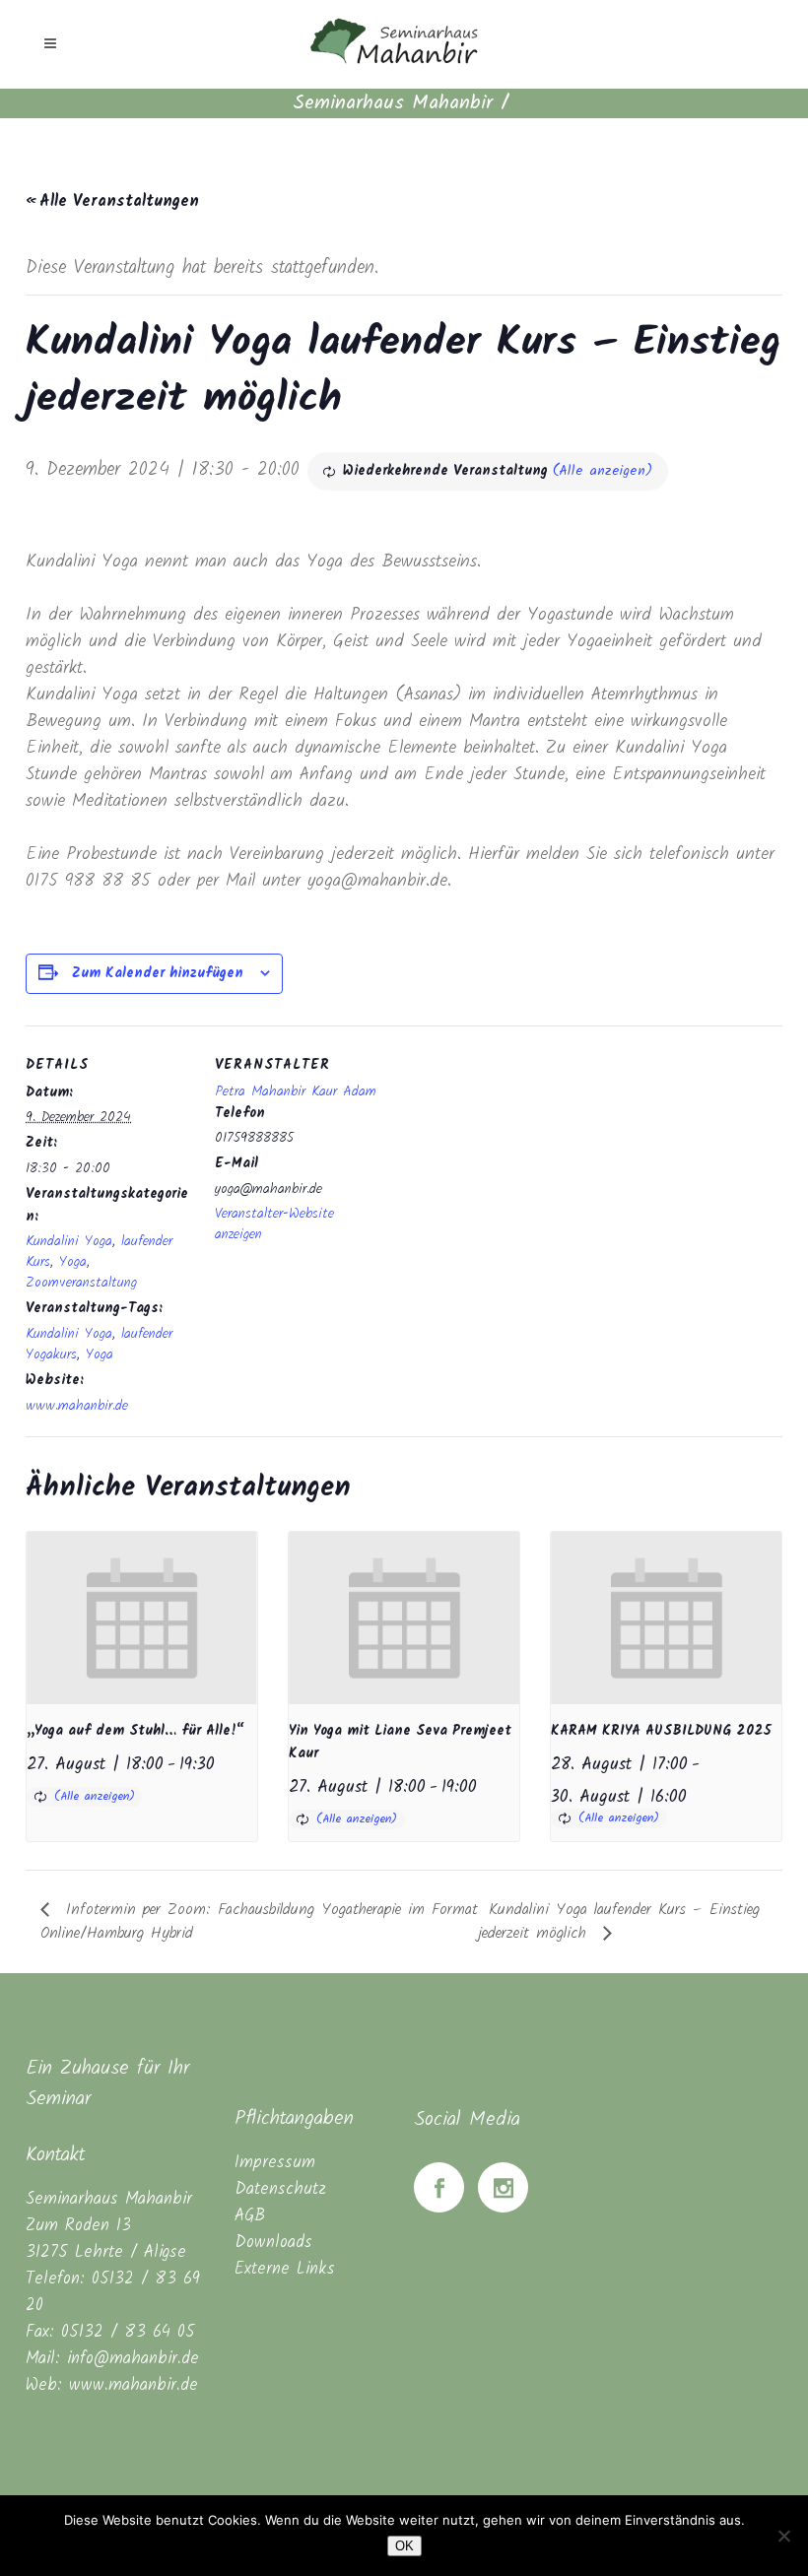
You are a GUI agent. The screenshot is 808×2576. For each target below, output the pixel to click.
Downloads (273, 2243)
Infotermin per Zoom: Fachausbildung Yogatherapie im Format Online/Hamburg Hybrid (259, 1921)
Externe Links (285, 2269)
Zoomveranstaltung (81, 1283)
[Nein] (783, 2536)
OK (404, 2546)
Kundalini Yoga (69, 1241)
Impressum (275, 2163)
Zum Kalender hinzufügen (158, 973)
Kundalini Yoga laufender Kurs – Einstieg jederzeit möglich (619, 1921)
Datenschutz (280, 2189)
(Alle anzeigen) (603, 471)
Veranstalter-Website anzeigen (274, 1224)
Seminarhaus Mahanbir (393, 103)
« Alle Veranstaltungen (112, 201)
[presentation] (142, 1618)
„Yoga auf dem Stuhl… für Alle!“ (135, 1731)
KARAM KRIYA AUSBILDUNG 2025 (661, 1731)
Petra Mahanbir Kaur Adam (296, 1091)
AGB (250, 2216)
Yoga (73, 1262)
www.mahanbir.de (77, 1406)
